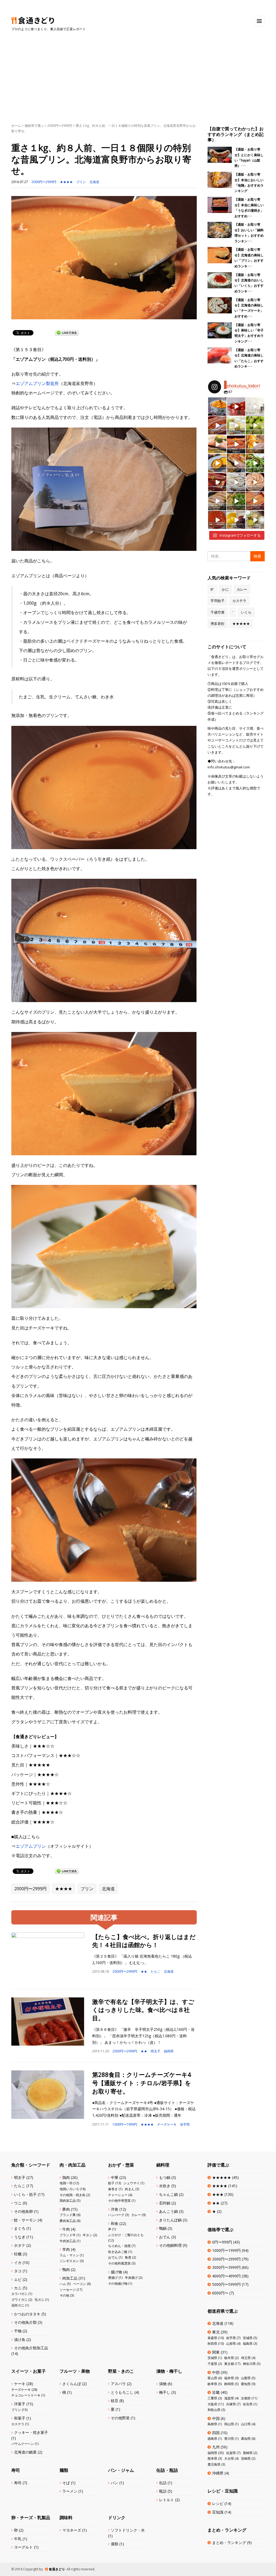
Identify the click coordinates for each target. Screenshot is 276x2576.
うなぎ (20, 2237)
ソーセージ (68, 2290)
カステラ (239, 601)
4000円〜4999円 (226, 2276)
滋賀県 (229, 2398)
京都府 (246, 2398)
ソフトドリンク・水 (128, 2530)
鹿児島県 (214, 2464)
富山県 (212, 2378)
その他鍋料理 (170, 2245)
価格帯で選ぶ (34, 126)
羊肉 (66, 2249)
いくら (246, 612)
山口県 (246, 2424)
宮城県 (248, 2338)
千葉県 (212, 2364)
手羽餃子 (218, 601)
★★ (144, 1971)
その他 (64, 2295)
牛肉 (66, 2229)
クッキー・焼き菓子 (31, 2432)
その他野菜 (120, 2418)
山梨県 (246, 2378)
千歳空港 (218, 612)
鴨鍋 (163, 2228)
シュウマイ (132, 2183)
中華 (115, 2177)
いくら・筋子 (25, 2194)
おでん (113, 2257)
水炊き (165, 2186)
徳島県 (212, 2439)
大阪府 (212, 2404)
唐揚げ (113, 2278)
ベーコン (80, 2284)
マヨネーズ (72, 2530)
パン (115, 2483)
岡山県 (229, 2424)
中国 (216, 2418)
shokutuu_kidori (217, 401)
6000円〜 (220, 2293)
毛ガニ (39, 2300)
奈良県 (248, 2404)
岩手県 (185, 2124)
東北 (216, 2332)
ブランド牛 (68, 2235)
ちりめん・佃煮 (119, 2246)
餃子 (111, 2183)
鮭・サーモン (25, 2220)
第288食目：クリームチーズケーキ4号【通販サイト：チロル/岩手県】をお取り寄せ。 (142, 2083)
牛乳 (18, 2539)
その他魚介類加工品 (31, 2348)
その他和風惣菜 (119, 2263)
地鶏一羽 (66, 2183)
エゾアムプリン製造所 (37, 383)
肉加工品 (70, 2278)
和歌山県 (214, 2410)
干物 (18, 2331)
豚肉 (66, 2209)
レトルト (167, 2500)
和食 (115, 2223)
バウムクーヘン (23, 2444)
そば (66, 2483)
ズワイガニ (19, 2300)
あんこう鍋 (168, 2211)
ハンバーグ (116, 2215)
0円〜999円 (222, 2242)
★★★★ (66, 182)
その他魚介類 (25, 2322)
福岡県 (169, 2051)
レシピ (218, 2503)
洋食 (115, 2209)
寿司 (18, 2483)
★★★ (218, 2194)
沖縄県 (218, 2473)
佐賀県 (231, 2453)
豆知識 (218, 2512)
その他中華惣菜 (119, 2201)
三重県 (212, 2398)
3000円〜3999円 (226, 2267)
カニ (18, 2288)
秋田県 (212, 2344)
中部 (216, 2372)
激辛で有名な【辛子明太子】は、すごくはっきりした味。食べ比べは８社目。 (143, 2010)
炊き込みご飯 (118, 2252)
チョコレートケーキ (26, 2395)
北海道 (94, 182)
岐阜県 (212, 2384)
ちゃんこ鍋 (168, 2194)
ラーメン (70, 2491)
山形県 (231, 2344)
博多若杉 (218, 624)
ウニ (18, 2203)
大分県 (229, 2458)
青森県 (212, 2338)
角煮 (128, 2257)
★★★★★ (241, 624)
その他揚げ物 (118, 2283)
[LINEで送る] (67, 332)
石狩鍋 (165, 2203)
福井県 (229, 2378)
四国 (216, 2433)
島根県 (212, 2424)
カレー (242, 589)
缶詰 (163, 2483)
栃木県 (229, 2358)
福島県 (248, 2344)
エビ (18, 2279)
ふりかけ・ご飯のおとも (126, 2235)
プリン (81, 182)
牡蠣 (18, 2254)
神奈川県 (249, 2364)
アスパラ (118, 2384)
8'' (212, 589)
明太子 (156, 2051)
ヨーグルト (23, 2547)
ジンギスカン (69, 2261)
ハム (63, 2284)
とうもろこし (122, 2392)
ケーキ (20, 2384)
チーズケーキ (167, 2124)
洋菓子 (20, 2404)
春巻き (113, 2189)
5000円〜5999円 (226, 2284)
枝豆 (115, 2401)
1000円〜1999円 (125, 2124)
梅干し (165, 2392)
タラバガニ (19, 2294)
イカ (18, 2262)
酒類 (115, 2544)
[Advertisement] (138, 72)
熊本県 (212, 2458)
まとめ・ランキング (229, 2542)
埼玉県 (246, 2358)
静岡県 (229, 2384)
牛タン (88, 2235)
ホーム (16, 126)
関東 (216, 2352)
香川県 (229, 2439)
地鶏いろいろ (69, 2189)
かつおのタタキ (27, 2314)
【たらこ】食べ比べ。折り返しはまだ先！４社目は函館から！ (144, 1941)
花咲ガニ (18, 2305)
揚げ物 (116, 2272)
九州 (216, 2447)
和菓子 (20, 2418)
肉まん (130, 2189)
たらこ (156, 1971)
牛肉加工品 (68, 2241)
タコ (18, 2271)
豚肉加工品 (68, 2221)
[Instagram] (223, 413)
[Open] (217, 407)
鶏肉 (66, 2177)
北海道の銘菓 (25, 2452)
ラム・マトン (69, 2255)
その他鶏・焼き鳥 (73, 2195)
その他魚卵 (23, 2211)
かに (225, 589)
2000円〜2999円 (60, 126)
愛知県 (246, 2384)
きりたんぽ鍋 (170, 2220)
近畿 (216, 2392)
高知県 (246, 2439)
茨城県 (212, 2358)
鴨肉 (66, 2269)
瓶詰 (163, 2491)
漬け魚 (20, 2339)
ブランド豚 (68, 2215)
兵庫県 (231, 2404)
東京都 (229, 2364)
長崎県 (248, 2453)
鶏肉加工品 (68, 2201)
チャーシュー (118, 2195)
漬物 (163, 2384)
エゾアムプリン (31, 1846)
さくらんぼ (72, 2384)
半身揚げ (131, 2278)
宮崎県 (246, 2458)
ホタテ (20, 2245)
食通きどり (57, 2569)
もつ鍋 (165, 2177)
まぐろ (20, 2228)
